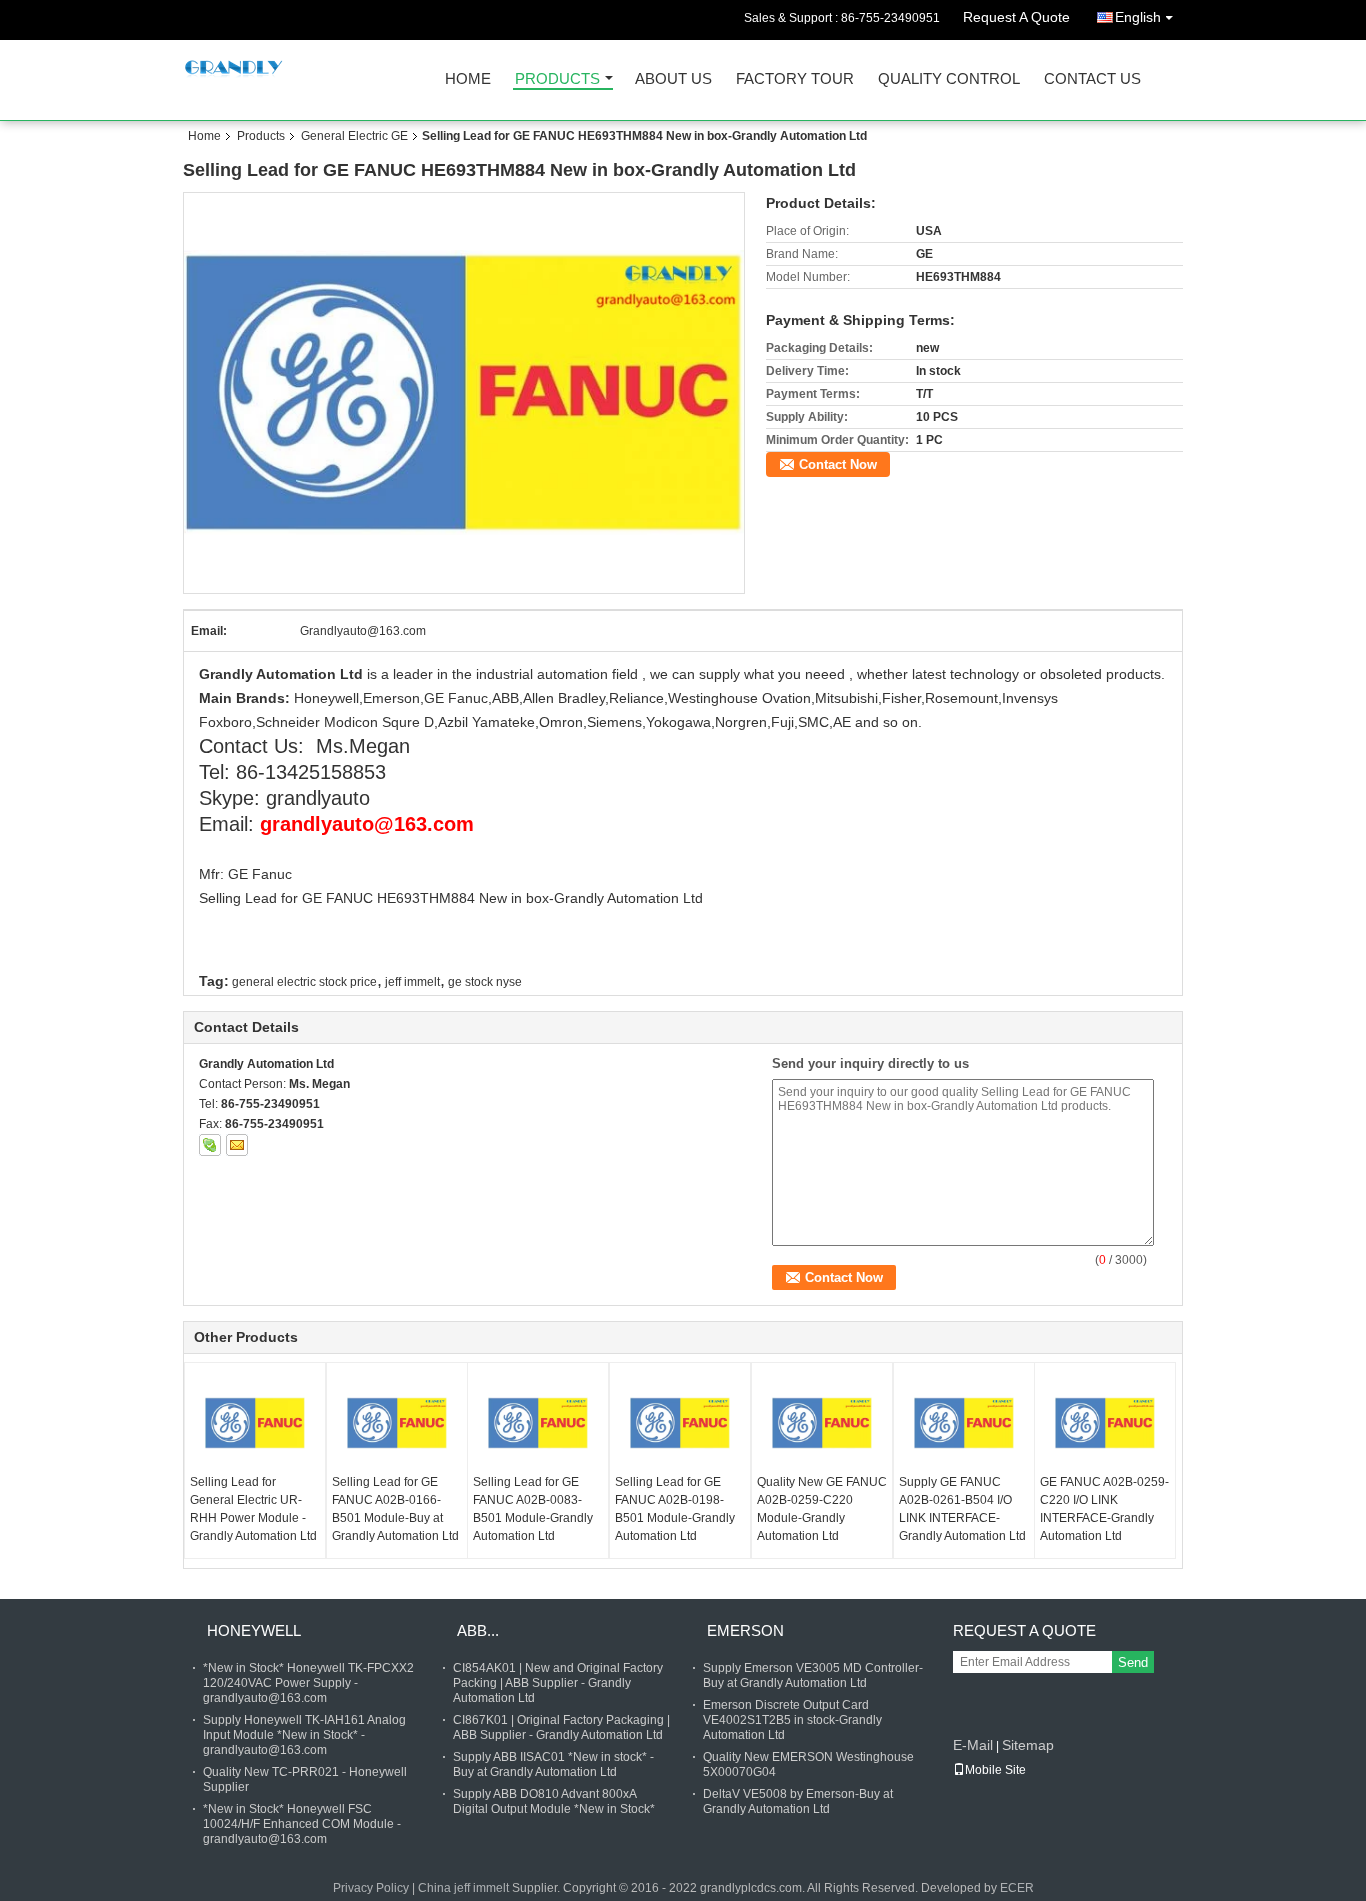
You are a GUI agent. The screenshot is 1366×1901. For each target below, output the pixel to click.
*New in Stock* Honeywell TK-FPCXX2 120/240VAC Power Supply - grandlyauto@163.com (308, 1683)
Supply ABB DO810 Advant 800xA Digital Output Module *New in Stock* (554, 1801)
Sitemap (1028, 1745)
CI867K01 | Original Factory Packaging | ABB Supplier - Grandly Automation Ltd (561, 1727)
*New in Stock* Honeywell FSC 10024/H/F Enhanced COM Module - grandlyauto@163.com (302, 1824)
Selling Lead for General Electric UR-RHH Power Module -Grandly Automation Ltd (253, 1509)
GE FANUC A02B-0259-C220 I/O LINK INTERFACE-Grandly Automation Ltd (1104, 1509)
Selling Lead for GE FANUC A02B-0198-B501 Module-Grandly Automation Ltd (675, 1509)
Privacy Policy (371, 1888)
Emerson (745, 1630)
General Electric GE (354, 136)
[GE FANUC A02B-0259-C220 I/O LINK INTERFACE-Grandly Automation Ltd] (1105, 1423)
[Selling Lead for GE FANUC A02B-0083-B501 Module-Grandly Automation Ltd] (538, 1423)
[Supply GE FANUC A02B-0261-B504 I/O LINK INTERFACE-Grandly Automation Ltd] (964, 1423)
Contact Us (1092, 79)
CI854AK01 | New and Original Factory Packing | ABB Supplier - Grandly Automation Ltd (558, 1683)
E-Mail (973, 1745)
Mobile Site (995, 1770)
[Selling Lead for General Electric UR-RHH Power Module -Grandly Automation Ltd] (255, 1423)
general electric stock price (304, 982)
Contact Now (838, 464)
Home (468, 79)
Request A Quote (1016, 17)
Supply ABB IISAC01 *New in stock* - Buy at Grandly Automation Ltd (553, 1764)
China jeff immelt (463, 1888)
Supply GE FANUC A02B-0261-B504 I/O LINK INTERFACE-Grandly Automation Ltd (962, 1509)
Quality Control (949, 79)
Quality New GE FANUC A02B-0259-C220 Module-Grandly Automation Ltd (822, 1509)
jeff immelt (412, 982)
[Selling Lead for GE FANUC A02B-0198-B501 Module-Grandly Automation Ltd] (680, 1423)
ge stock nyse (485, 982)
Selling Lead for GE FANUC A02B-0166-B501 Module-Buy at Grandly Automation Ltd (395, 1509)
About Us (673, 79)
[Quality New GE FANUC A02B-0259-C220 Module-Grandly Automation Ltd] (822, 1423)
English (1138, 17)
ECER (1017, 1888)
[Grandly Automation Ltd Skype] (210, 1145)
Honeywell (254, 1630)
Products (557, 79)
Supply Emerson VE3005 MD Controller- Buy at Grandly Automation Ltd (813, 1675)
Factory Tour (795, 79)
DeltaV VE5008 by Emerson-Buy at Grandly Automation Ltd (798, 1801)
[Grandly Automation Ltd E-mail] (237, 1145)
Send (1133, 1662)
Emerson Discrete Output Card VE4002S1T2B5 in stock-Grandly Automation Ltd (792, 1720)
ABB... (478, 1630)
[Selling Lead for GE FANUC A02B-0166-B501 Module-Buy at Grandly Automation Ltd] (397, 1423)
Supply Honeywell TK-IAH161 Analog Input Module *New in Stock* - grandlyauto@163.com (304, 1735)
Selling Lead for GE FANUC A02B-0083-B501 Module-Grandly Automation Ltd (533, 1509)
